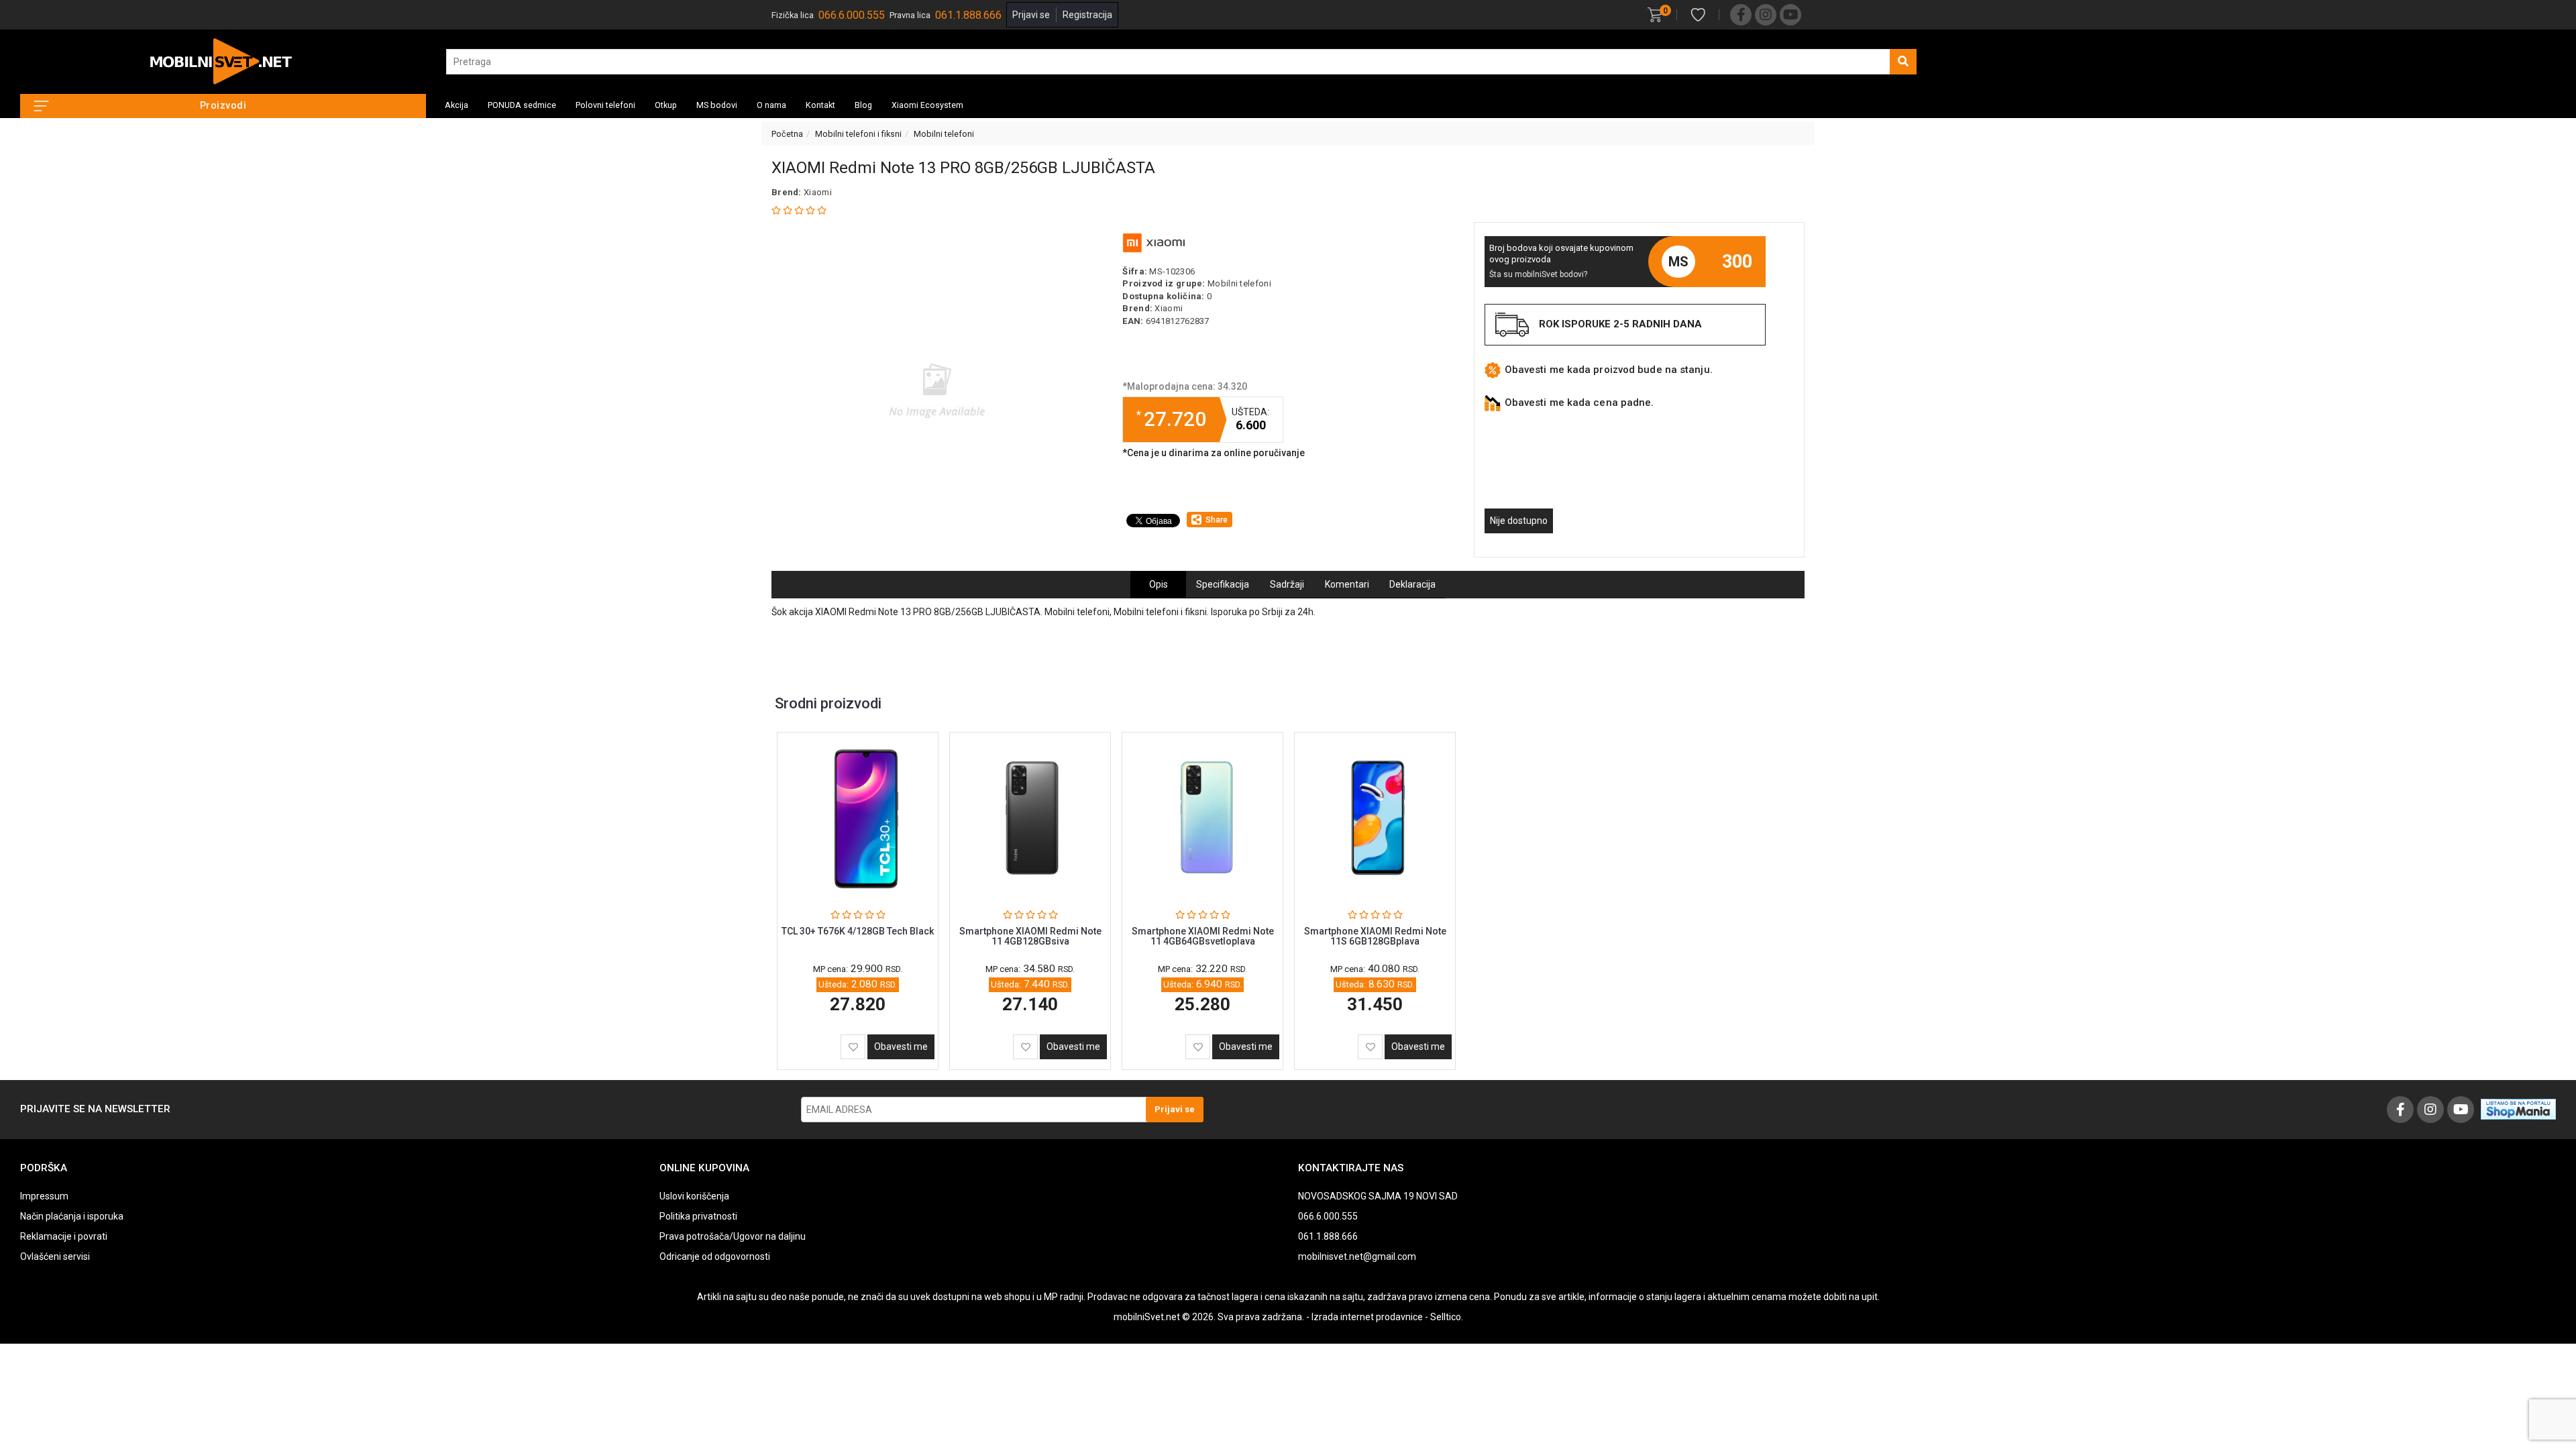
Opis (1159, 584)
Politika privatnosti (698, 1216)
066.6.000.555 (852, 15)
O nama (771, 105)
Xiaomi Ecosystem (927, 105)
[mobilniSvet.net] (223, 62)
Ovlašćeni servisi (55, 1256)
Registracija (1087, 15)
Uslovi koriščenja (694, 1196)
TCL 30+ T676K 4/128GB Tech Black (858, 931)
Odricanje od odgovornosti (715, 1256)
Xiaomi (818, 192)
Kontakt (820, 105)
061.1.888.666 (968, 15)
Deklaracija (1412, 584)
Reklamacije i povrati (64, 1236)
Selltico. (1447, 1317)
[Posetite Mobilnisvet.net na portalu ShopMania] (2518, 1108)
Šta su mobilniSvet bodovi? (1538, 274)
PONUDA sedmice (522, 105)
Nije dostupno (1519, 521)
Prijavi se (1031, 15)
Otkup (666, 105)
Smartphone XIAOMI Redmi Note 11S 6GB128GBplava (1375, 936)
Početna (787, 134)
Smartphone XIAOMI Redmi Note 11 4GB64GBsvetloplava (1203, 936)
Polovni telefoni (605, 105)
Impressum (44, 1196)
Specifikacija (1223, 584)
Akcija (457, 105)
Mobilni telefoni (944, 134)
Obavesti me (901, 1046)
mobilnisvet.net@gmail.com (1357, 1256)
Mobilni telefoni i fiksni (858, 134)
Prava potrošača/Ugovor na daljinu (733, 1236)
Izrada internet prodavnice (1367, 1317)
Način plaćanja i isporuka (72, 1216)
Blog (863, 105)
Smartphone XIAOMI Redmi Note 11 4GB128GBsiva (1030, 936)
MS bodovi (717, 105)
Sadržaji (1287, 584)
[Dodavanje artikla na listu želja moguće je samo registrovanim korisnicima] (853, 1047)
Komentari (1347, 584)
